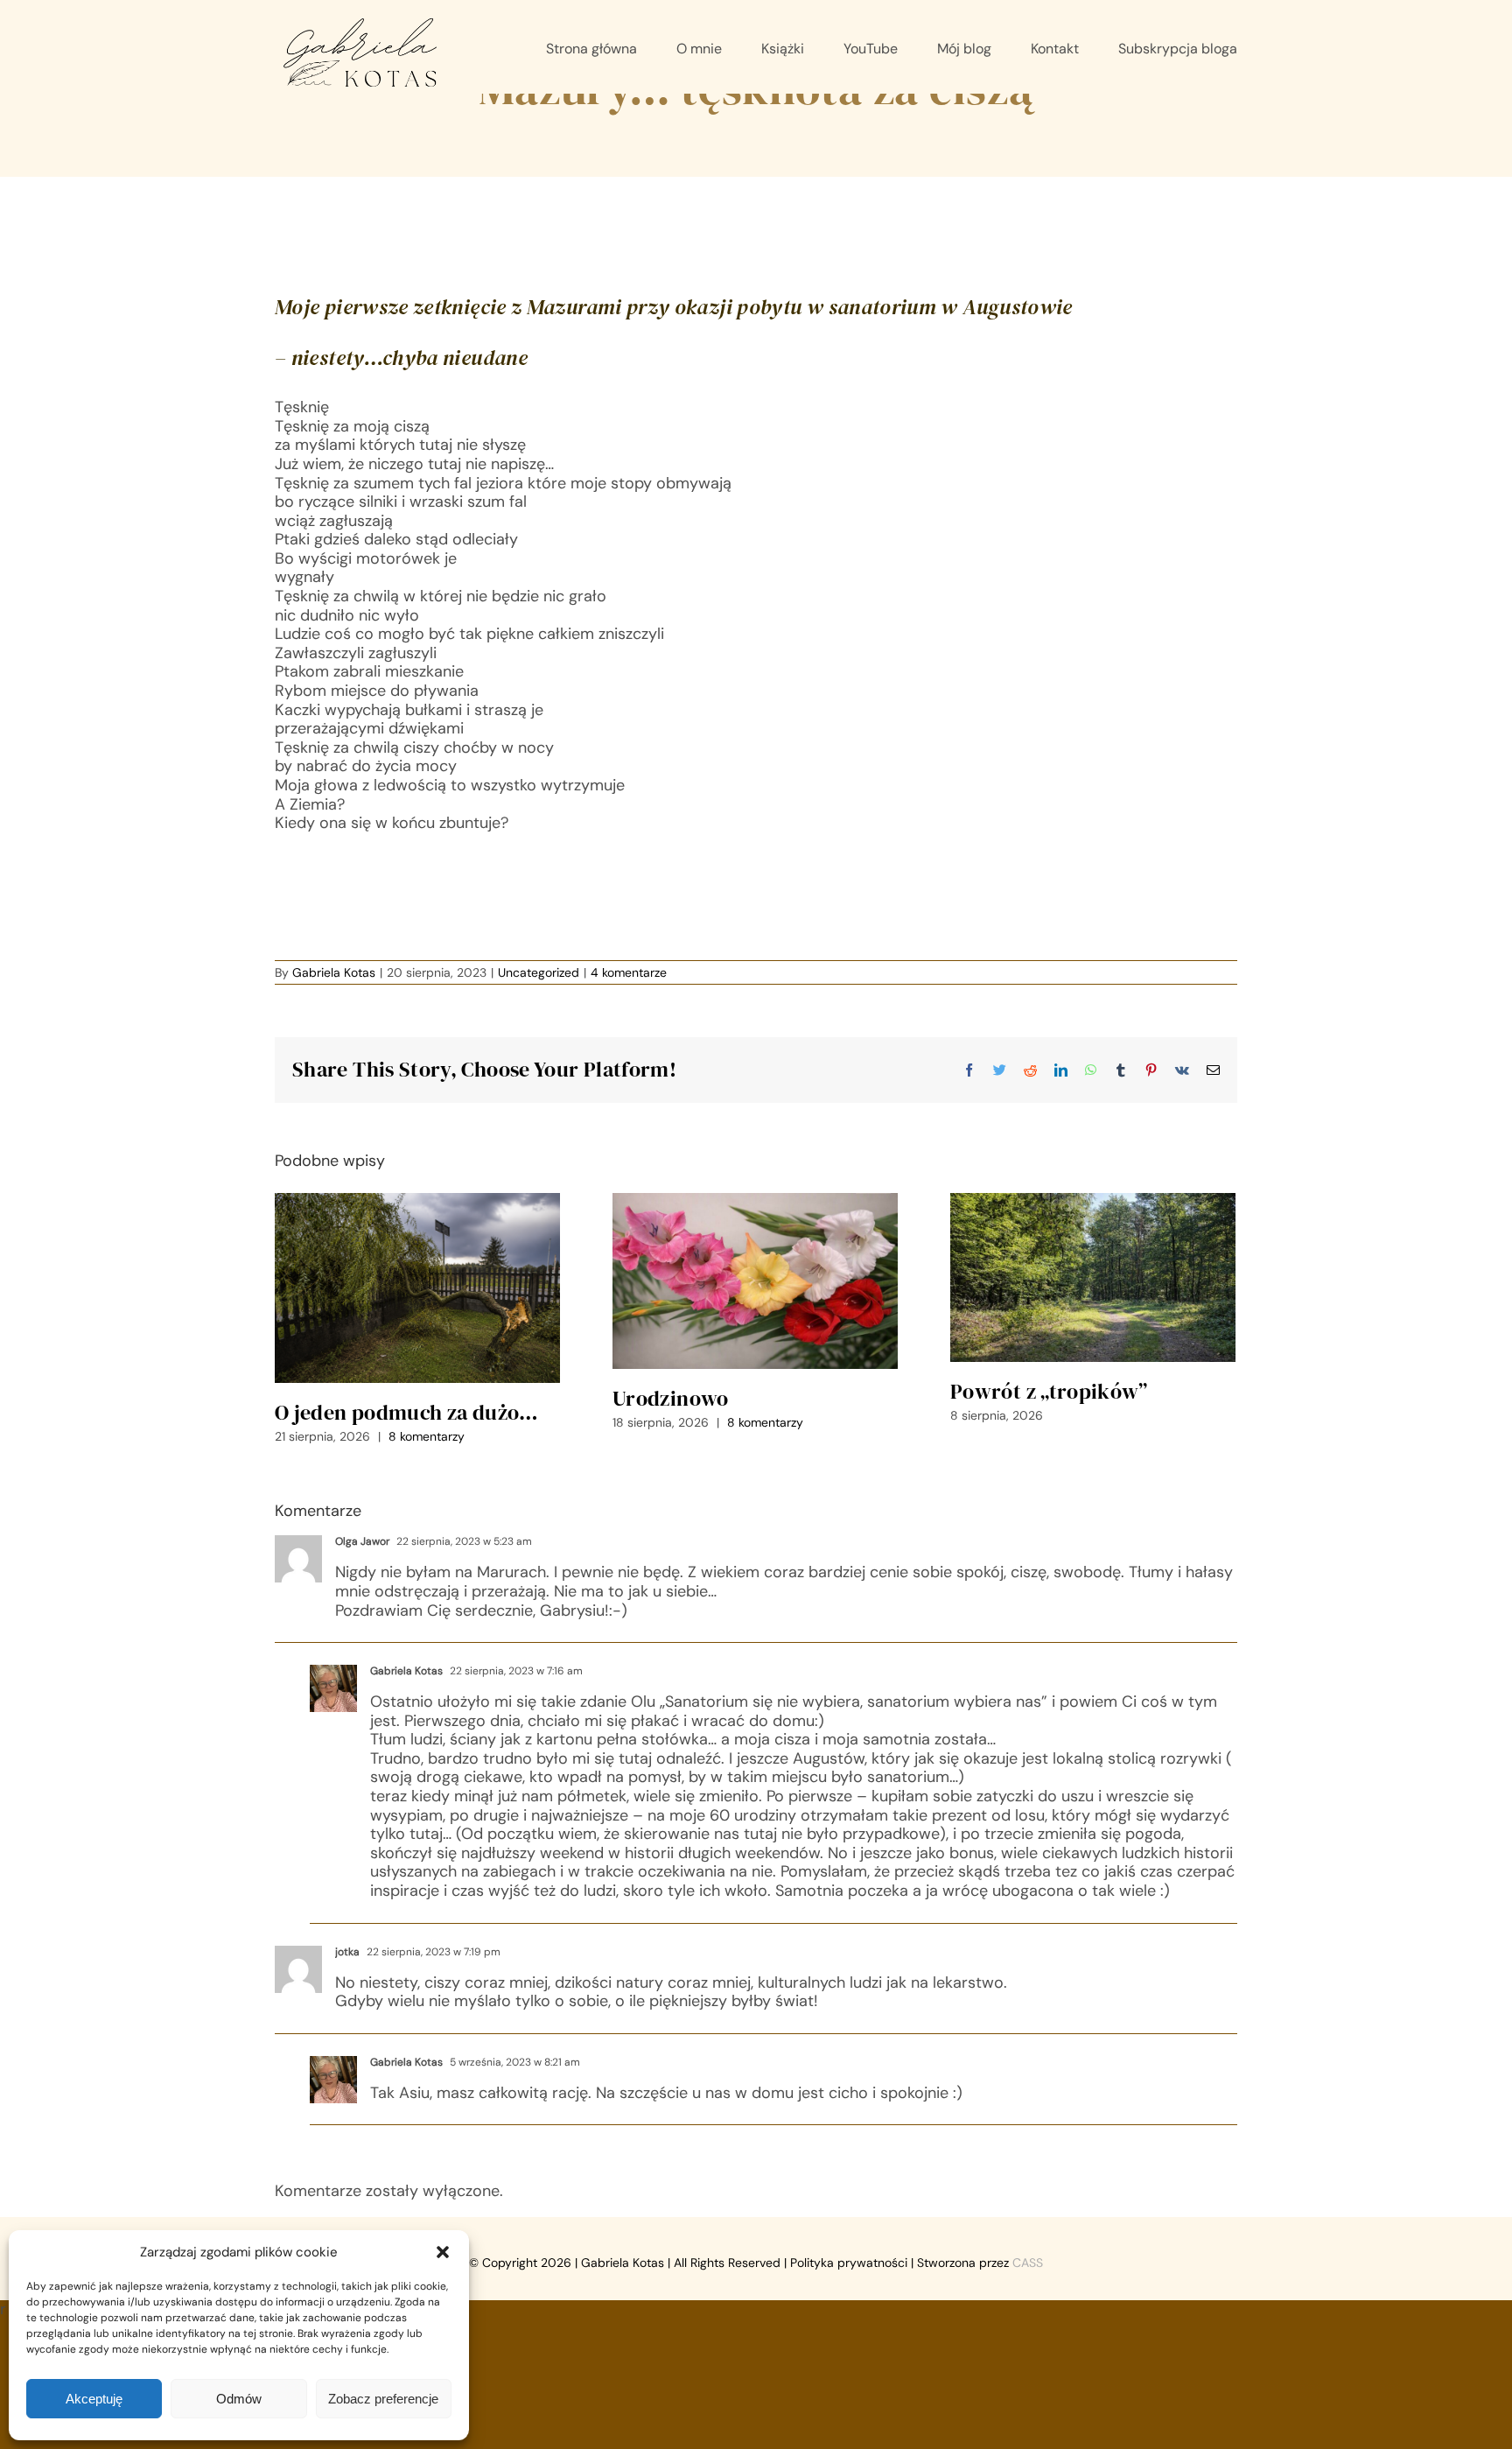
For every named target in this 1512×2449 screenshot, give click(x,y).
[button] (443, 2252)
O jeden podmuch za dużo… (407, 1412)
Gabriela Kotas (334, 972)
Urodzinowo (671, 1398)
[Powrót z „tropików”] (1093, 1277)
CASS (1028, 2263)
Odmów (239, 2399)
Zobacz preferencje (383, 2399)
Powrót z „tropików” (1049, 1391)
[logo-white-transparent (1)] (361, 21)
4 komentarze (629, 972)
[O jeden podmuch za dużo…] (417, 1288)
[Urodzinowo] (755, 1281)
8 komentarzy (427, 1436)
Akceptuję (94, 2399)
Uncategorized (539, 972)
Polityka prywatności (849, 2263)
